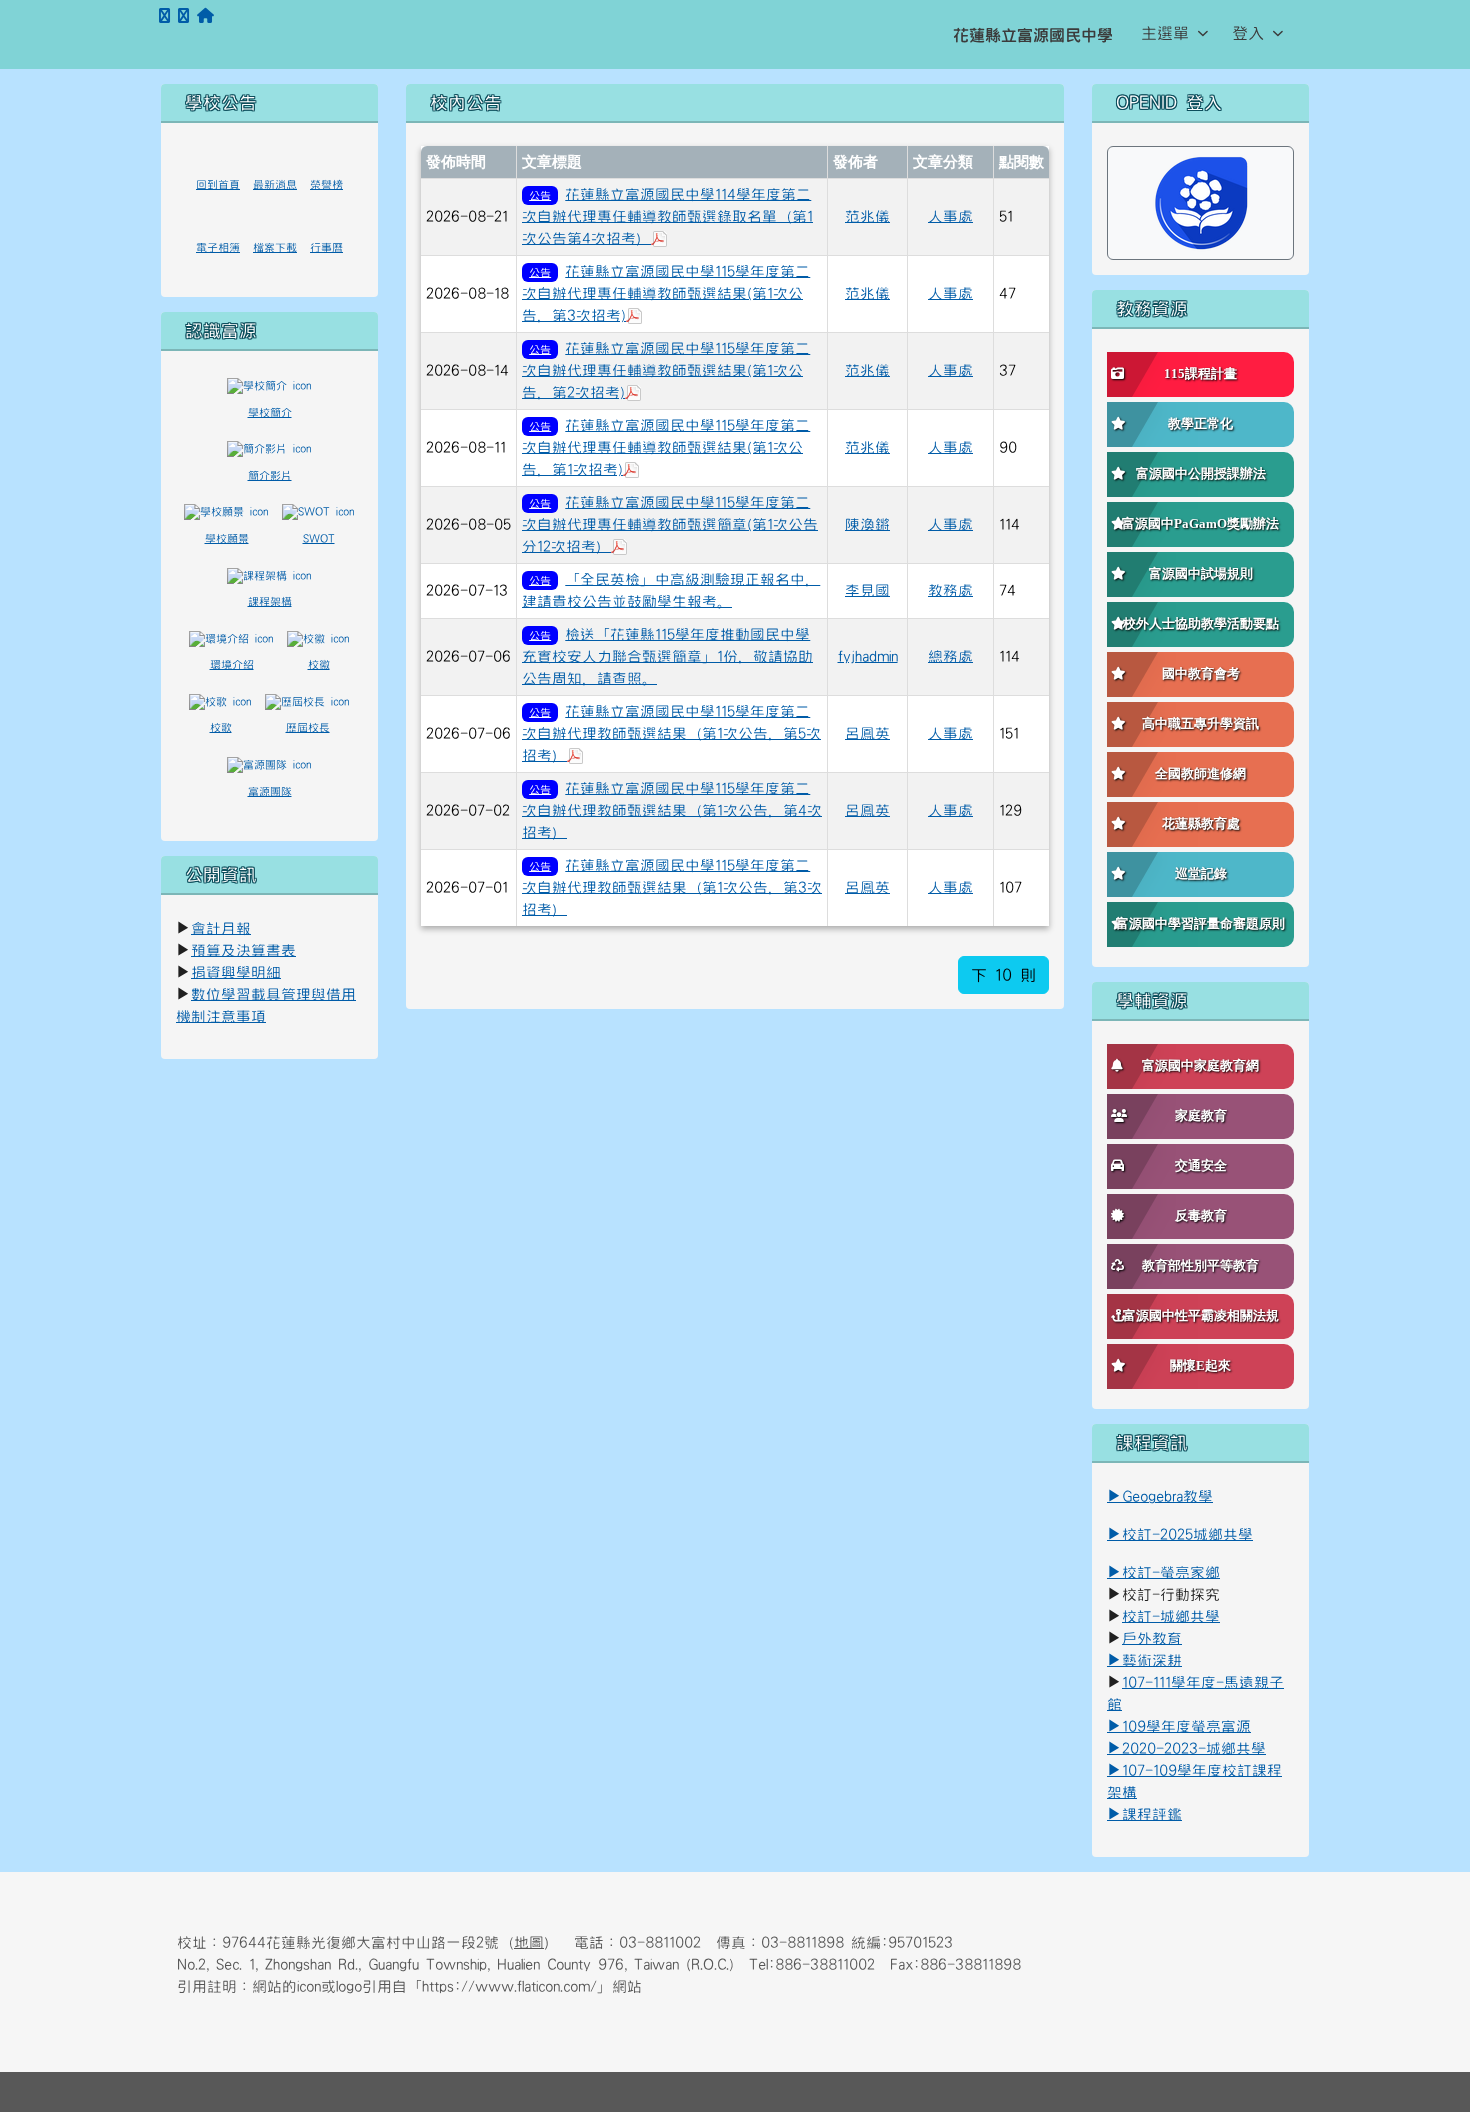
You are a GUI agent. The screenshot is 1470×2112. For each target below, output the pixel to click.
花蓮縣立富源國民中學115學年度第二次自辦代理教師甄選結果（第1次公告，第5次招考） (671, 733)
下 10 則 (1003, 975)
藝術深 (1144, 1660)
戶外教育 (1152, 1638)
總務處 (950, 656)
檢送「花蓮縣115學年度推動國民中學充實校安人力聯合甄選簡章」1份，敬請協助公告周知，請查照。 (667, 656)
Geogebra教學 (1167, 1496)
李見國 (867, 590)
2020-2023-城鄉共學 (1194, 1748)
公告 (540, 195)
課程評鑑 (1152, 1814)
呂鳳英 (867, 733)
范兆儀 (867, 216)
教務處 (950, 590)
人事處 (950, 216)
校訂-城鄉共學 (1171, 1616)
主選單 (1165, 33)
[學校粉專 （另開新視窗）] (164, 16)
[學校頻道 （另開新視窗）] (183, 16)
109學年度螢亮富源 (1179, 1726)
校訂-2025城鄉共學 (1187, 1534)
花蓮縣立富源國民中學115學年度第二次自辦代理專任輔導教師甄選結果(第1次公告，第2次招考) (666, 370)
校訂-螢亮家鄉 (1163, 1572)
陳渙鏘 (867, 524)
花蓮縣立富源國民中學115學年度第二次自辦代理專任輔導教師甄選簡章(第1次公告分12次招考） (670, 524)
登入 (1248, 33)
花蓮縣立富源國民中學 (1033, 35)
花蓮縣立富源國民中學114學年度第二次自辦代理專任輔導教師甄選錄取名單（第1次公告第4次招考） (667, 216)
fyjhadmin (868, 656)
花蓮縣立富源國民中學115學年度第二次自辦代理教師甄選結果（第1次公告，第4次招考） (672, 810)
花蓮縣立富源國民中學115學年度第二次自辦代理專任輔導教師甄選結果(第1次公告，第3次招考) (666, 293)
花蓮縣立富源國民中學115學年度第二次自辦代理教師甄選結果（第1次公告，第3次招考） (672, 887)
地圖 (529, 1942)
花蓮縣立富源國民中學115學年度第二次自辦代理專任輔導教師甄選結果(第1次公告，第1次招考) (666, 447)
